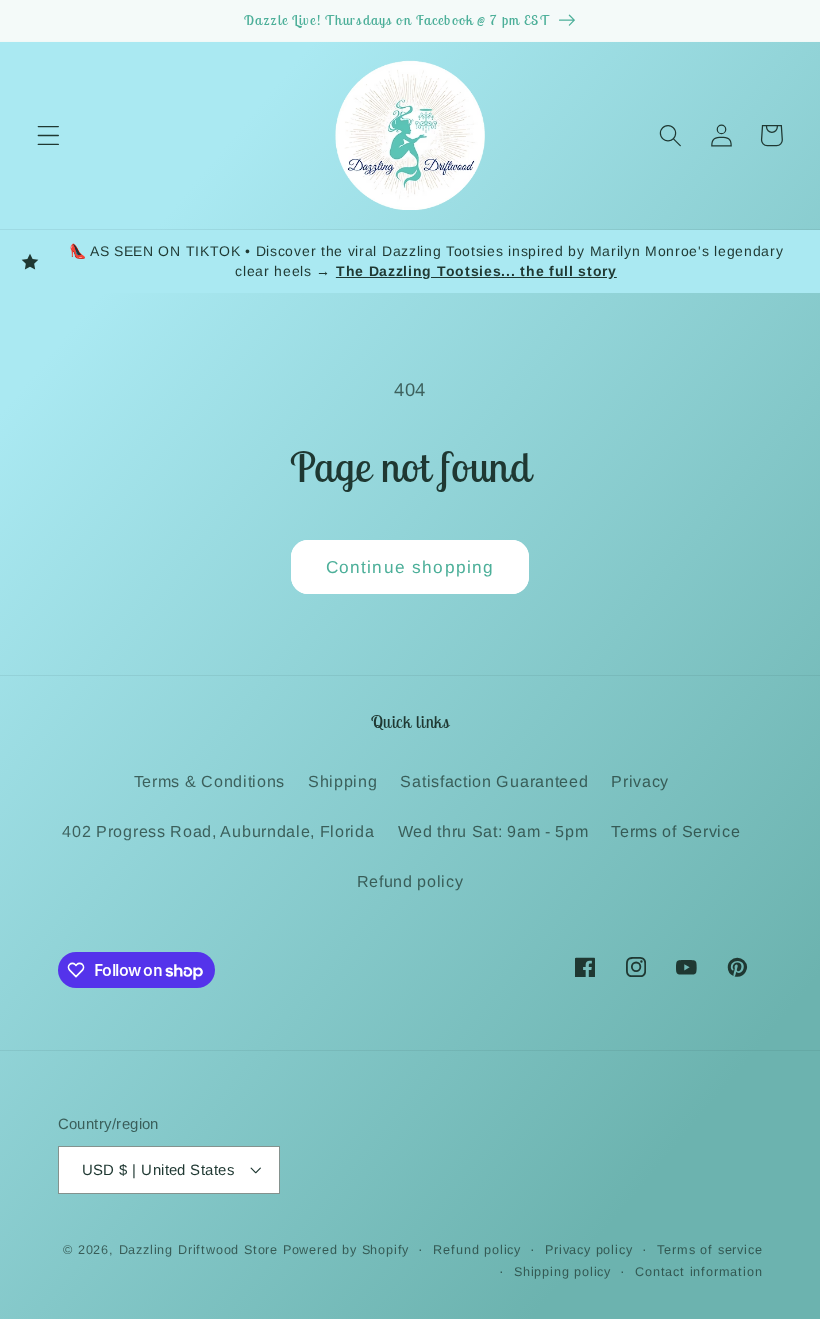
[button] (48, 135)
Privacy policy (588, 1250)
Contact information (698, 1272)
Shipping (343, 781)
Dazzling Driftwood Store (198, 1250)
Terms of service (710, 1250)
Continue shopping (410, 567)
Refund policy (410, 881)
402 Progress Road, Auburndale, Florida (218, 831)
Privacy (640, 781)
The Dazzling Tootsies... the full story (476, 271)
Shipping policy (562, 1272)
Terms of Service (675, 831)
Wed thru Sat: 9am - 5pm (493, 831)
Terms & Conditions (209, 781)
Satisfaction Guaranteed (494, 781)
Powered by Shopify (346, 1250)
